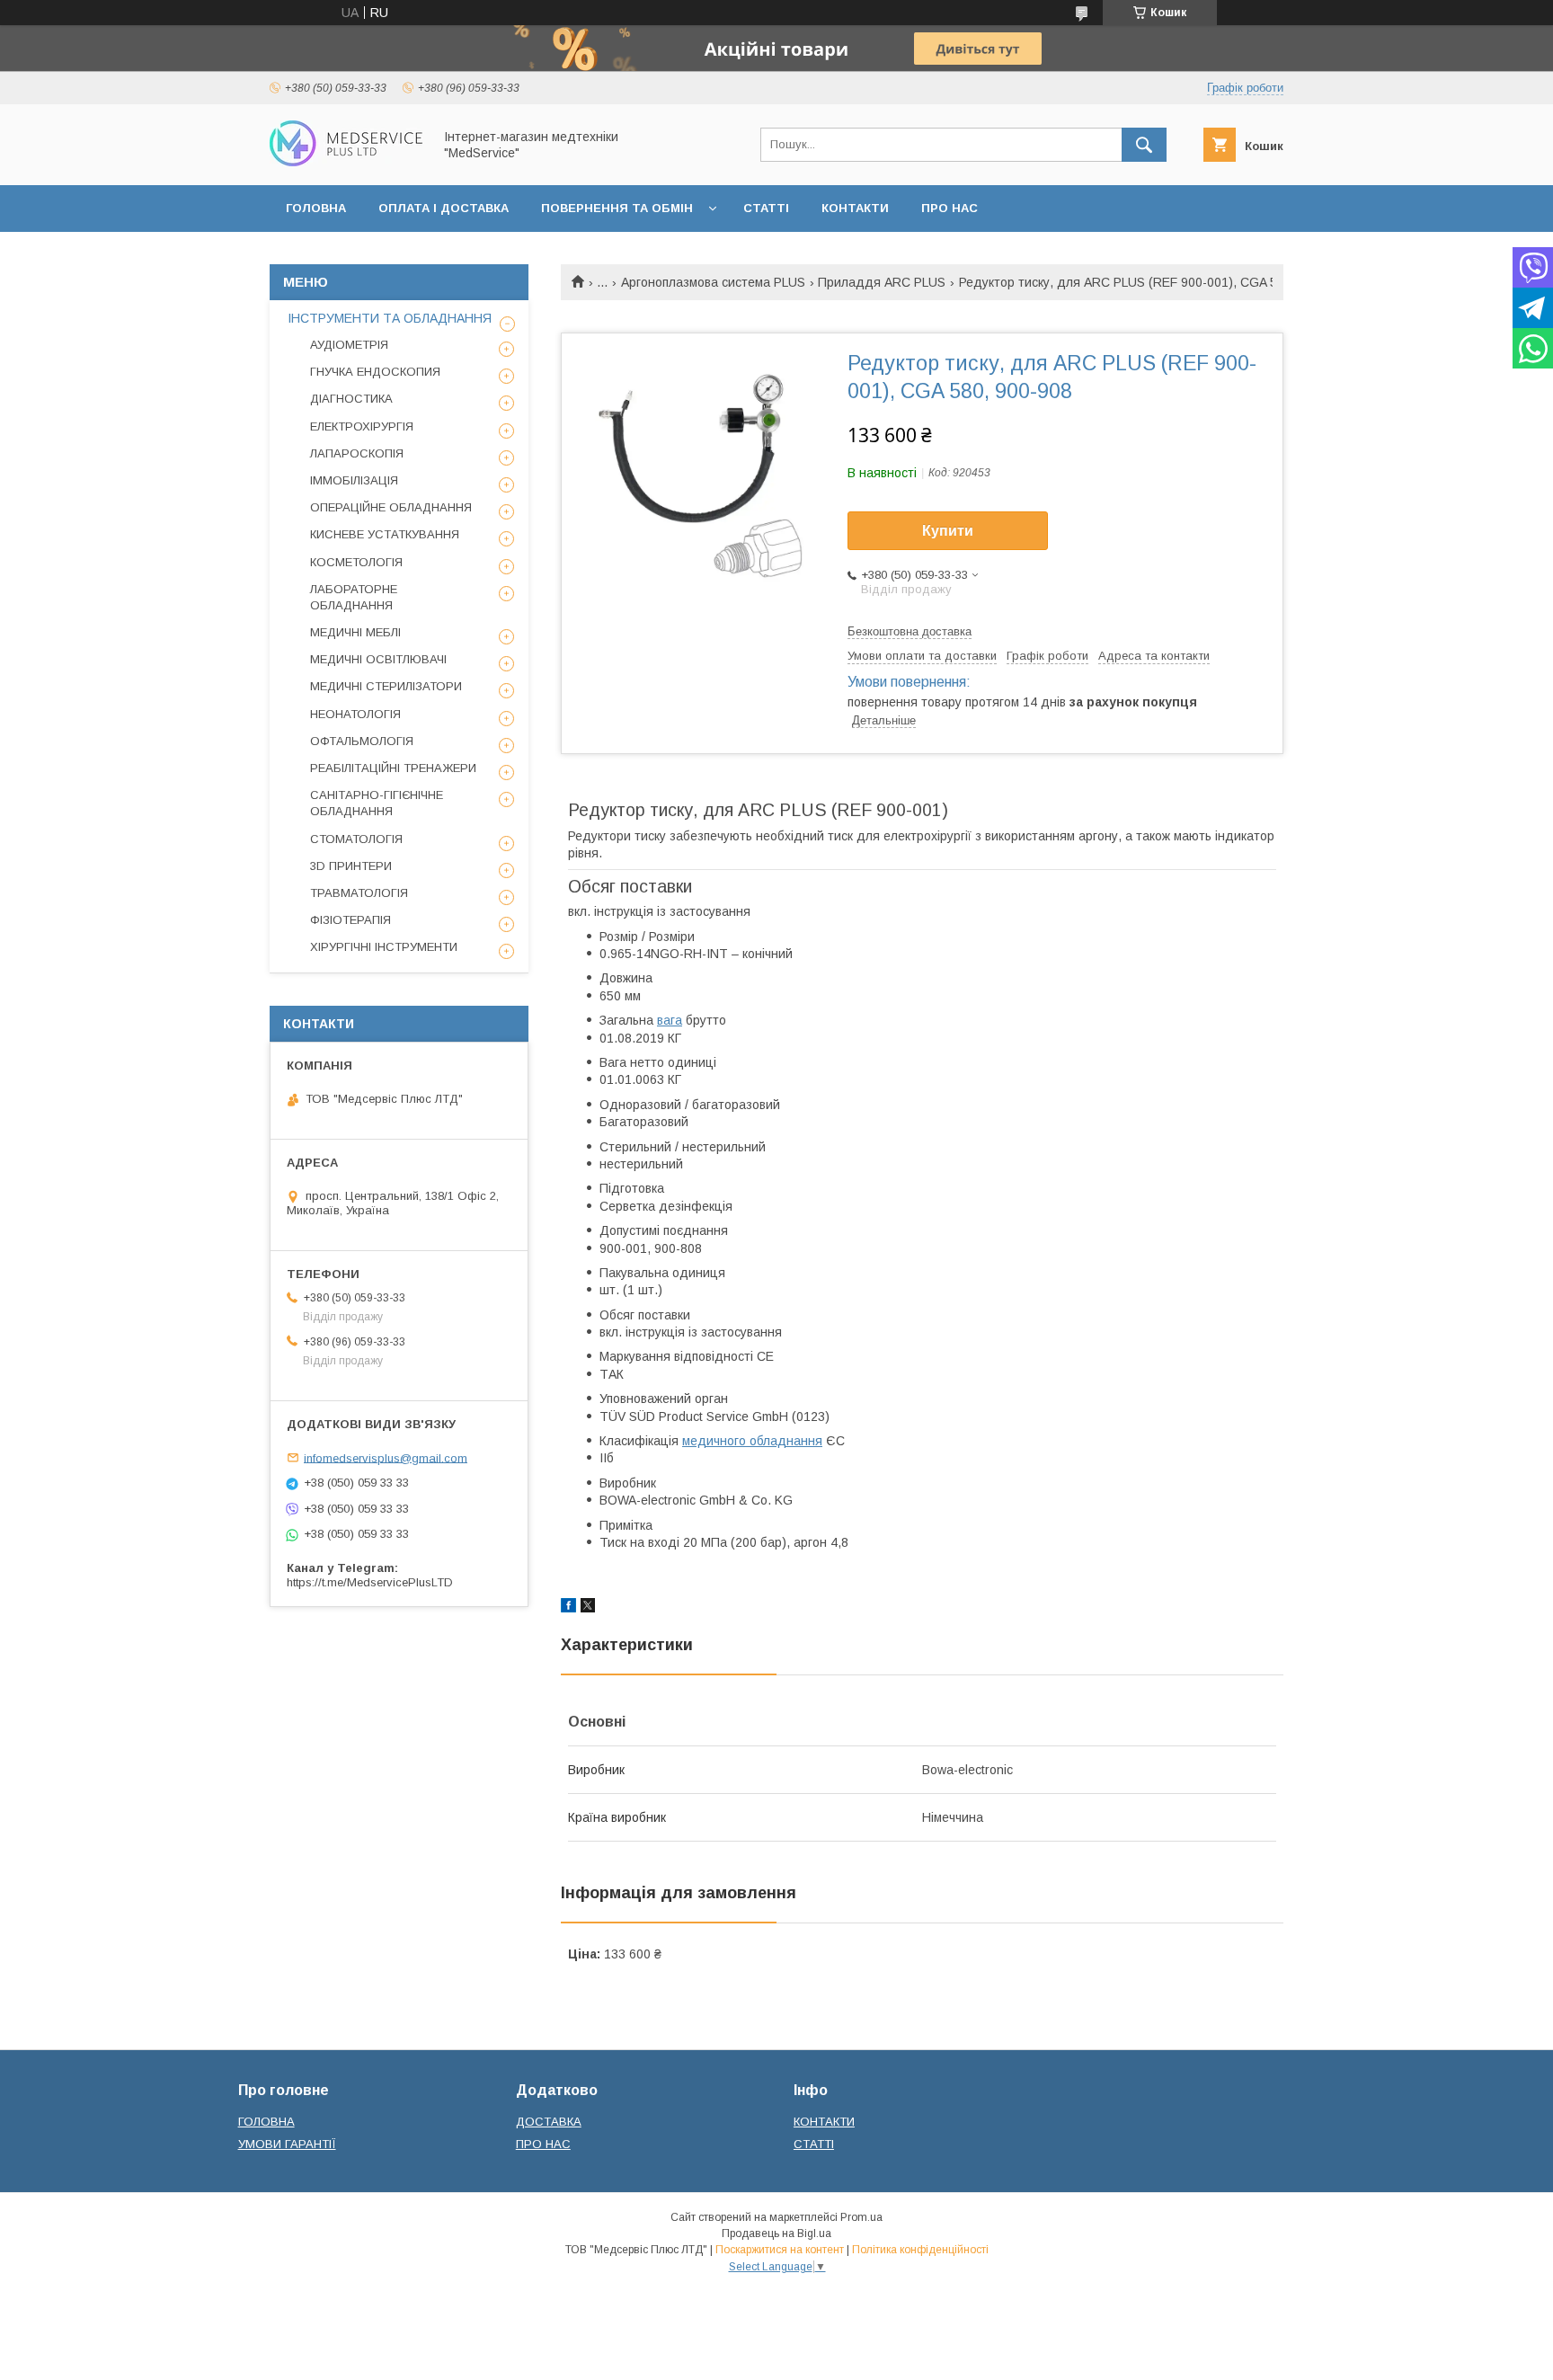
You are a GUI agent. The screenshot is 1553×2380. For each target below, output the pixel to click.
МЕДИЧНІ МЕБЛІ (355, 632)
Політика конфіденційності (920, 2250)
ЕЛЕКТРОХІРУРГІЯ (362, 426)
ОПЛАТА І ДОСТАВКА (444, 208)
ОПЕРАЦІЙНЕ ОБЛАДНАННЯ (391, 507)
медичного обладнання (752, 1441)
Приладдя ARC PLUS (882, 282)
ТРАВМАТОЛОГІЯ (359, 893)
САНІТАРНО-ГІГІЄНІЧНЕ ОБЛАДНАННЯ (377, 803)
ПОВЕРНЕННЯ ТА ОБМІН (617, 208)
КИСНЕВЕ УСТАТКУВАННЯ (385, 534)
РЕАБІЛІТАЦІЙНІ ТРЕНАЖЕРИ (393, 768)
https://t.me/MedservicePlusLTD (370, 1582)
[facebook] (568, 1608)
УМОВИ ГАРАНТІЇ (287, 2144)
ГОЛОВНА (316, 208)
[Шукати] (1144, 145)
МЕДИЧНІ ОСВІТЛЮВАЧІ (378, 659)
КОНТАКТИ (855, 208)
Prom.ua (861, 2217)
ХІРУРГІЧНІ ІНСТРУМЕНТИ (384, 947)
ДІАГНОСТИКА (351, 399)
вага (670, 1020)
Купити (948, 531)
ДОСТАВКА (549, 2122)
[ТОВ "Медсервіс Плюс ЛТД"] (346, 162)
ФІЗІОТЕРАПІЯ (351, 920)
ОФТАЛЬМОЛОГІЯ (362, 741)
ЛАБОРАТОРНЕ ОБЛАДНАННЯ (354, 597)
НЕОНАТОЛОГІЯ (355, 714)
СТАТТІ (766, 208)
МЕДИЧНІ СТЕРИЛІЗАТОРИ (386, 686)
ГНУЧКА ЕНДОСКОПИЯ (375, 372)
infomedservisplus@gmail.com (386, 1457)
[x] (588, 1608)
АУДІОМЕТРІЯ (349, 345)
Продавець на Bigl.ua (776, 2233)
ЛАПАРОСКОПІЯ (357, 453)
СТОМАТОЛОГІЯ (356, 839)
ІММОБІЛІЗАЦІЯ (354, 480)
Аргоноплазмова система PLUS (713, 282)
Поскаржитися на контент (780, 2250)
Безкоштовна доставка (910, 631)
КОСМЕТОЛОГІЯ (356, 562)
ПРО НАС (950, 208)
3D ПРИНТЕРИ (351, 866)
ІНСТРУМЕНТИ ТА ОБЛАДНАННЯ (390, 318)
